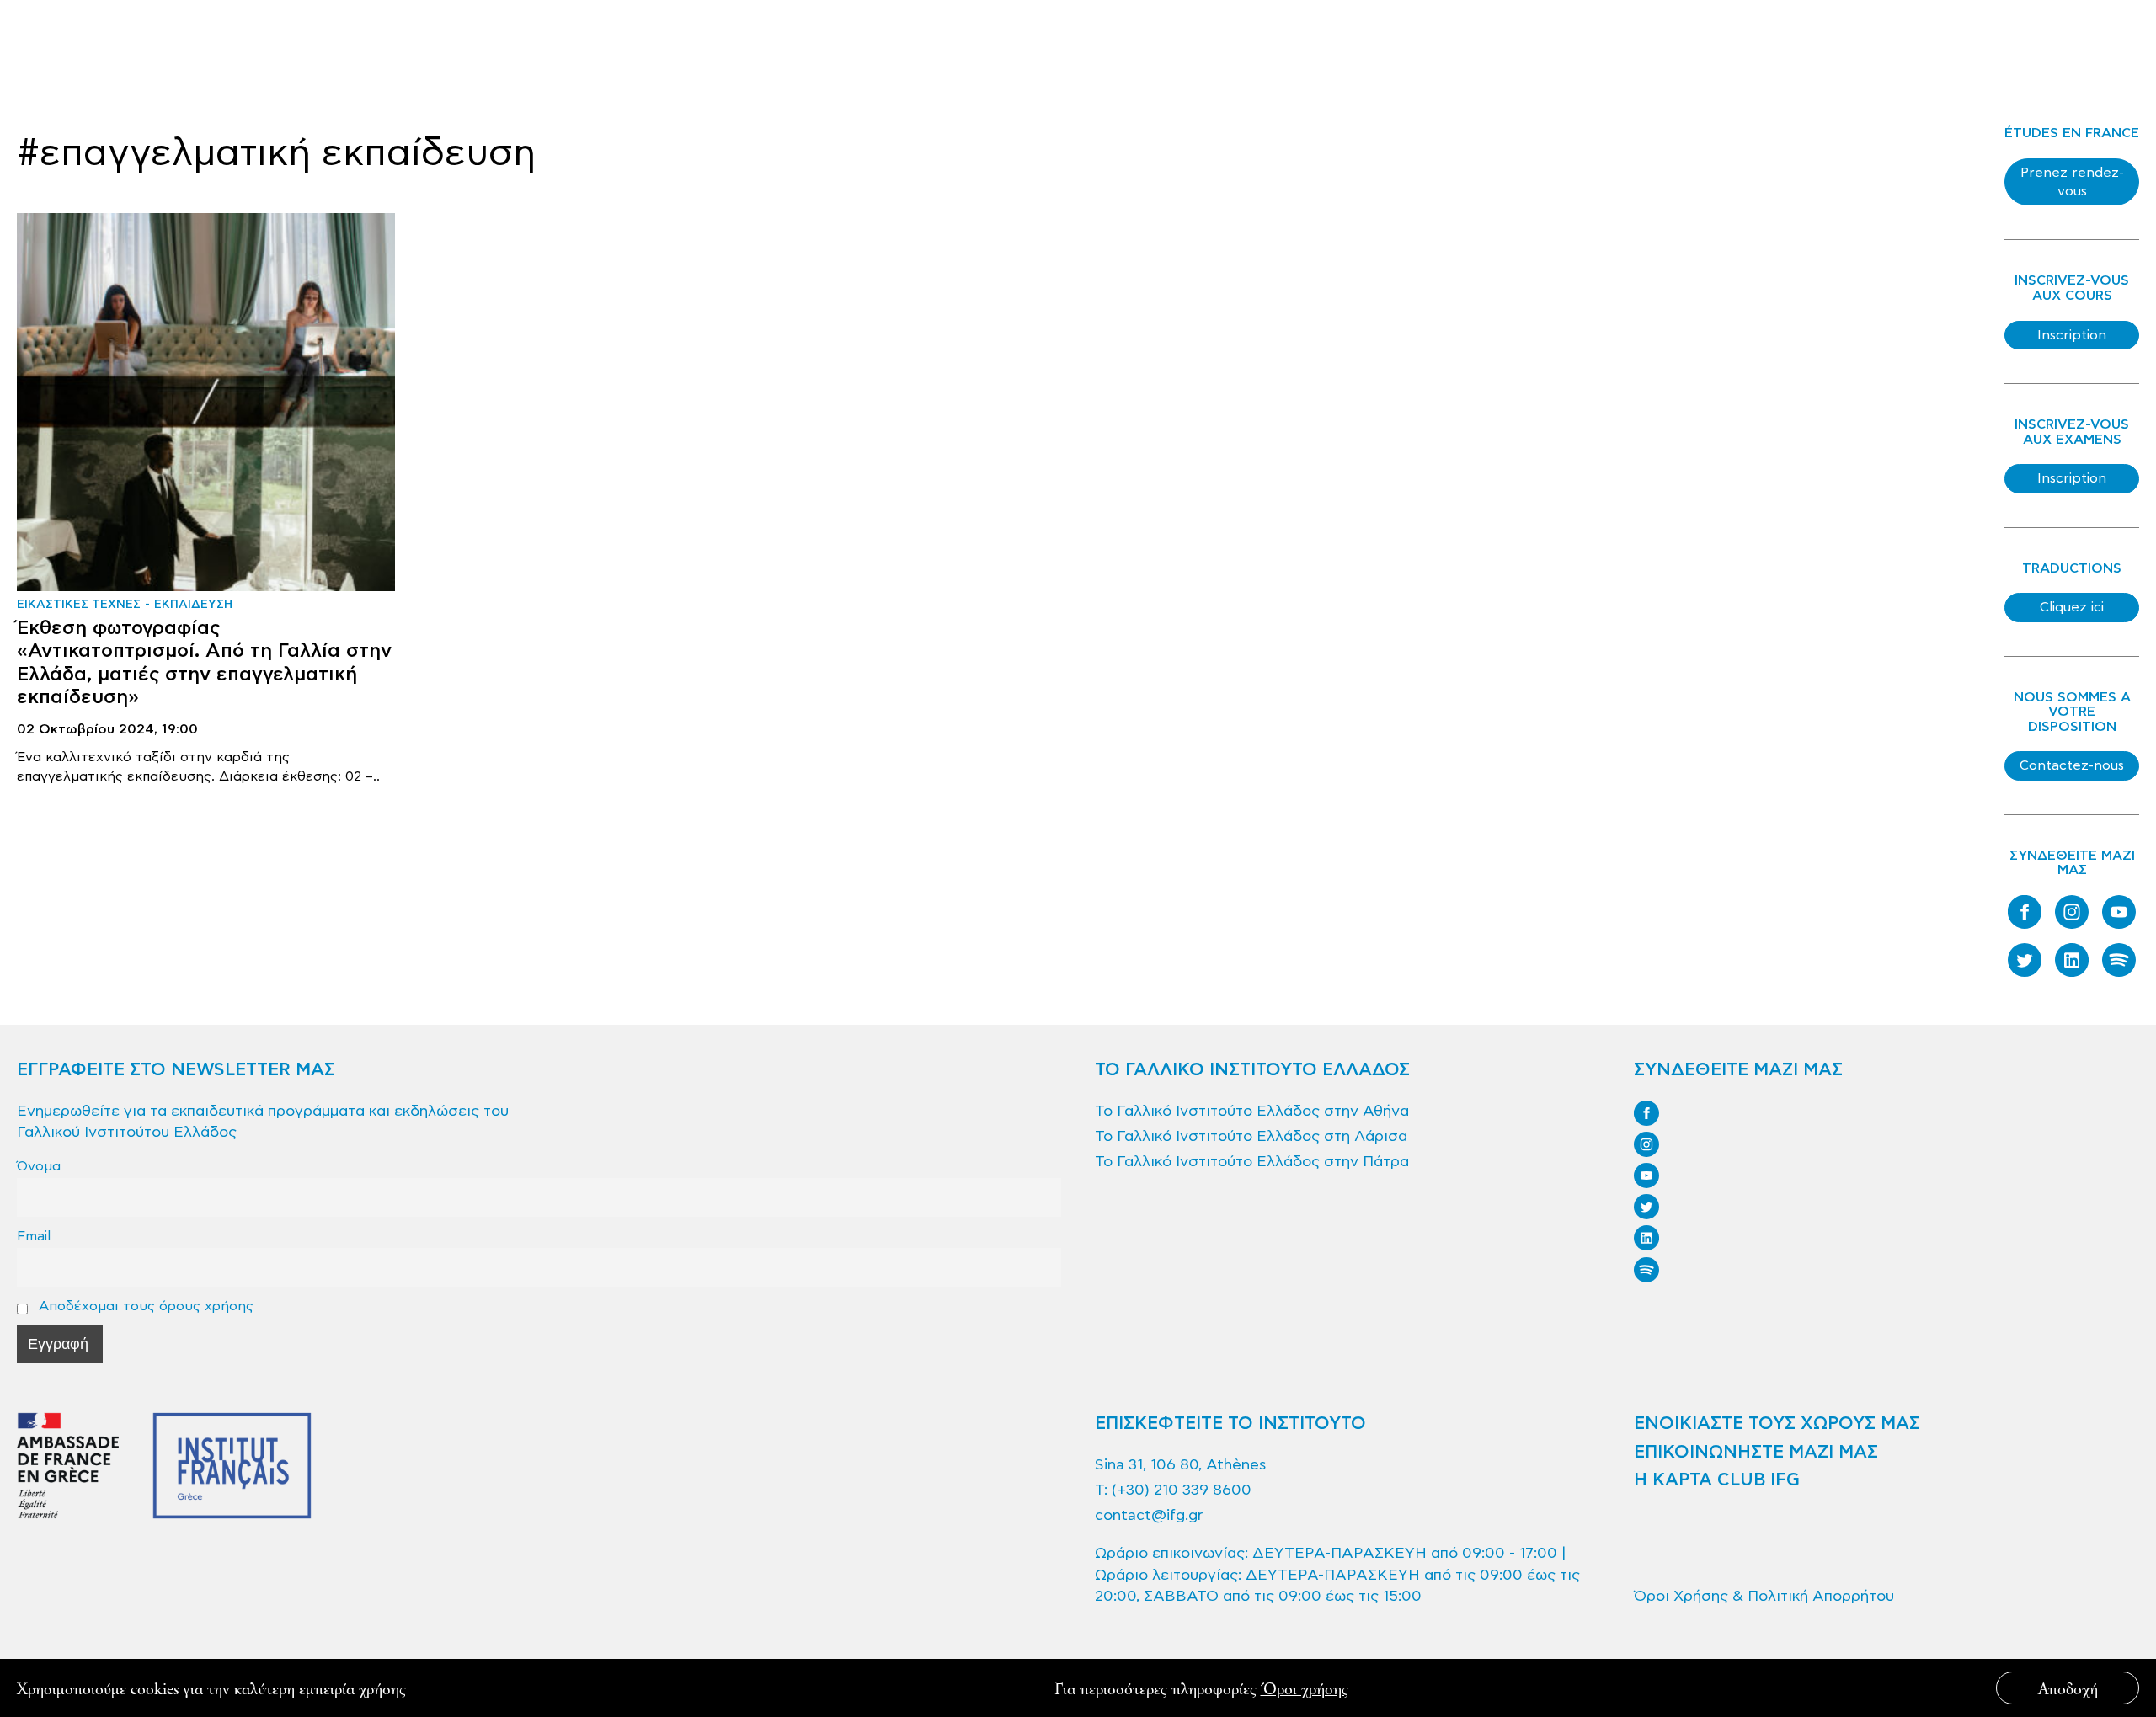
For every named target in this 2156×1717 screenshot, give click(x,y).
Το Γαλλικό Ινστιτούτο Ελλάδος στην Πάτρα (1252, 1162)
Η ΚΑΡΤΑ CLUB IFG (1717, 1480)
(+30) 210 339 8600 (1182, 1490)
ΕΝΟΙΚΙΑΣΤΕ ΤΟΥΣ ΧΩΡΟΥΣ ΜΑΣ (1777, 1424)
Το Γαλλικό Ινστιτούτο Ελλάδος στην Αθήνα (1252, 1111)
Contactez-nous (2072, 765)
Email (34, 1236)
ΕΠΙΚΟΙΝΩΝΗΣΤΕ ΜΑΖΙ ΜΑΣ (1756, 1453)
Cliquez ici (2072, 607)
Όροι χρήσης (1305, 1688)
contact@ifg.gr (1149, 1515)
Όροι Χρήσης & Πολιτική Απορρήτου (1764, 1596)
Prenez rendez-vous (2072, 182)
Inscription (2072, 335)
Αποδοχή (2068, 1688)
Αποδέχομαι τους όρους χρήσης (144, 1306)
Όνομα (39, 1166)
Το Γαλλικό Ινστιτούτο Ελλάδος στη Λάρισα (1251, 1136)
